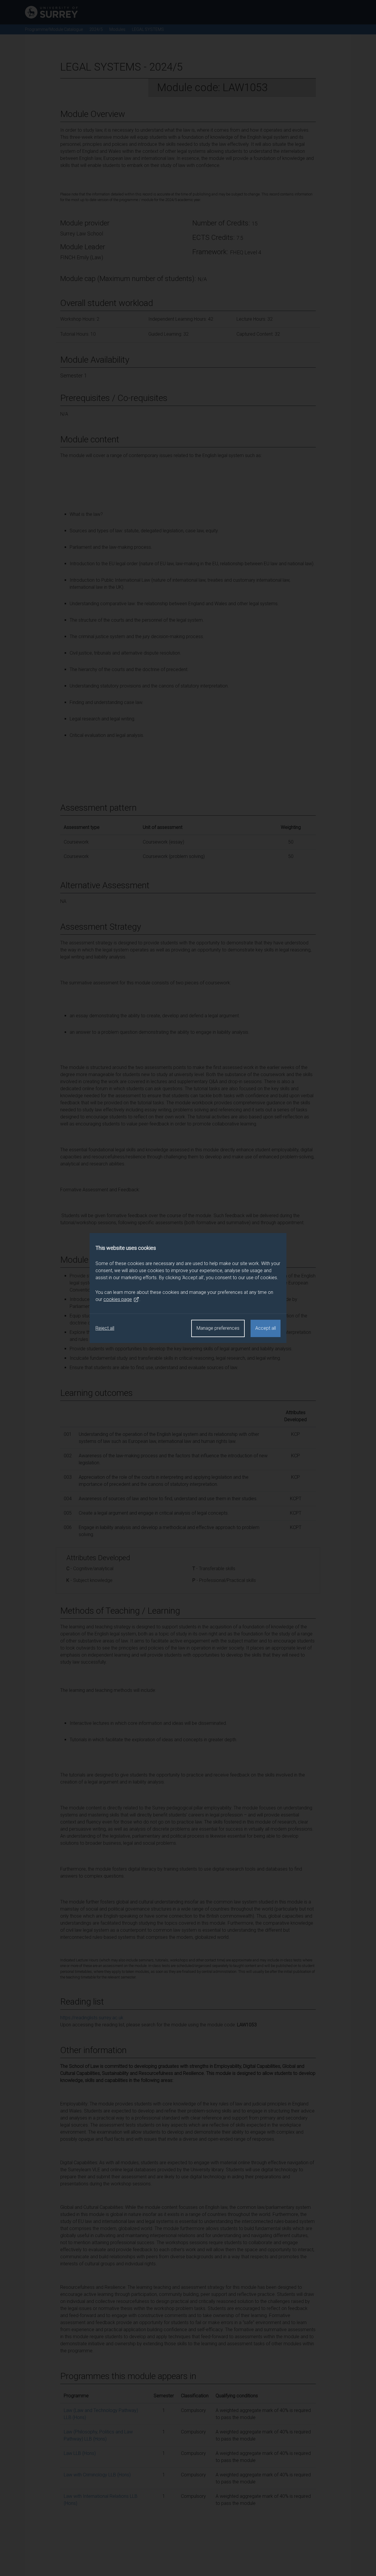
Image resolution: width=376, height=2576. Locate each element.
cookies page (118, 1299)
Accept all (266, 1328)
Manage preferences (218, 1328)
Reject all (105, 1328)
